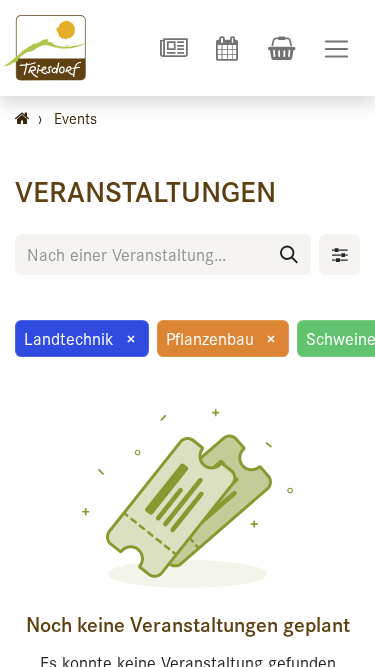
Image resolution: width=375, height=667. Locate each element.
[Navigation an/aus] (336, 48)
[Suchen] (289, 254)
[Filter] (339, 254)
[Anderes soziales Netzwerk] (173, 48)
